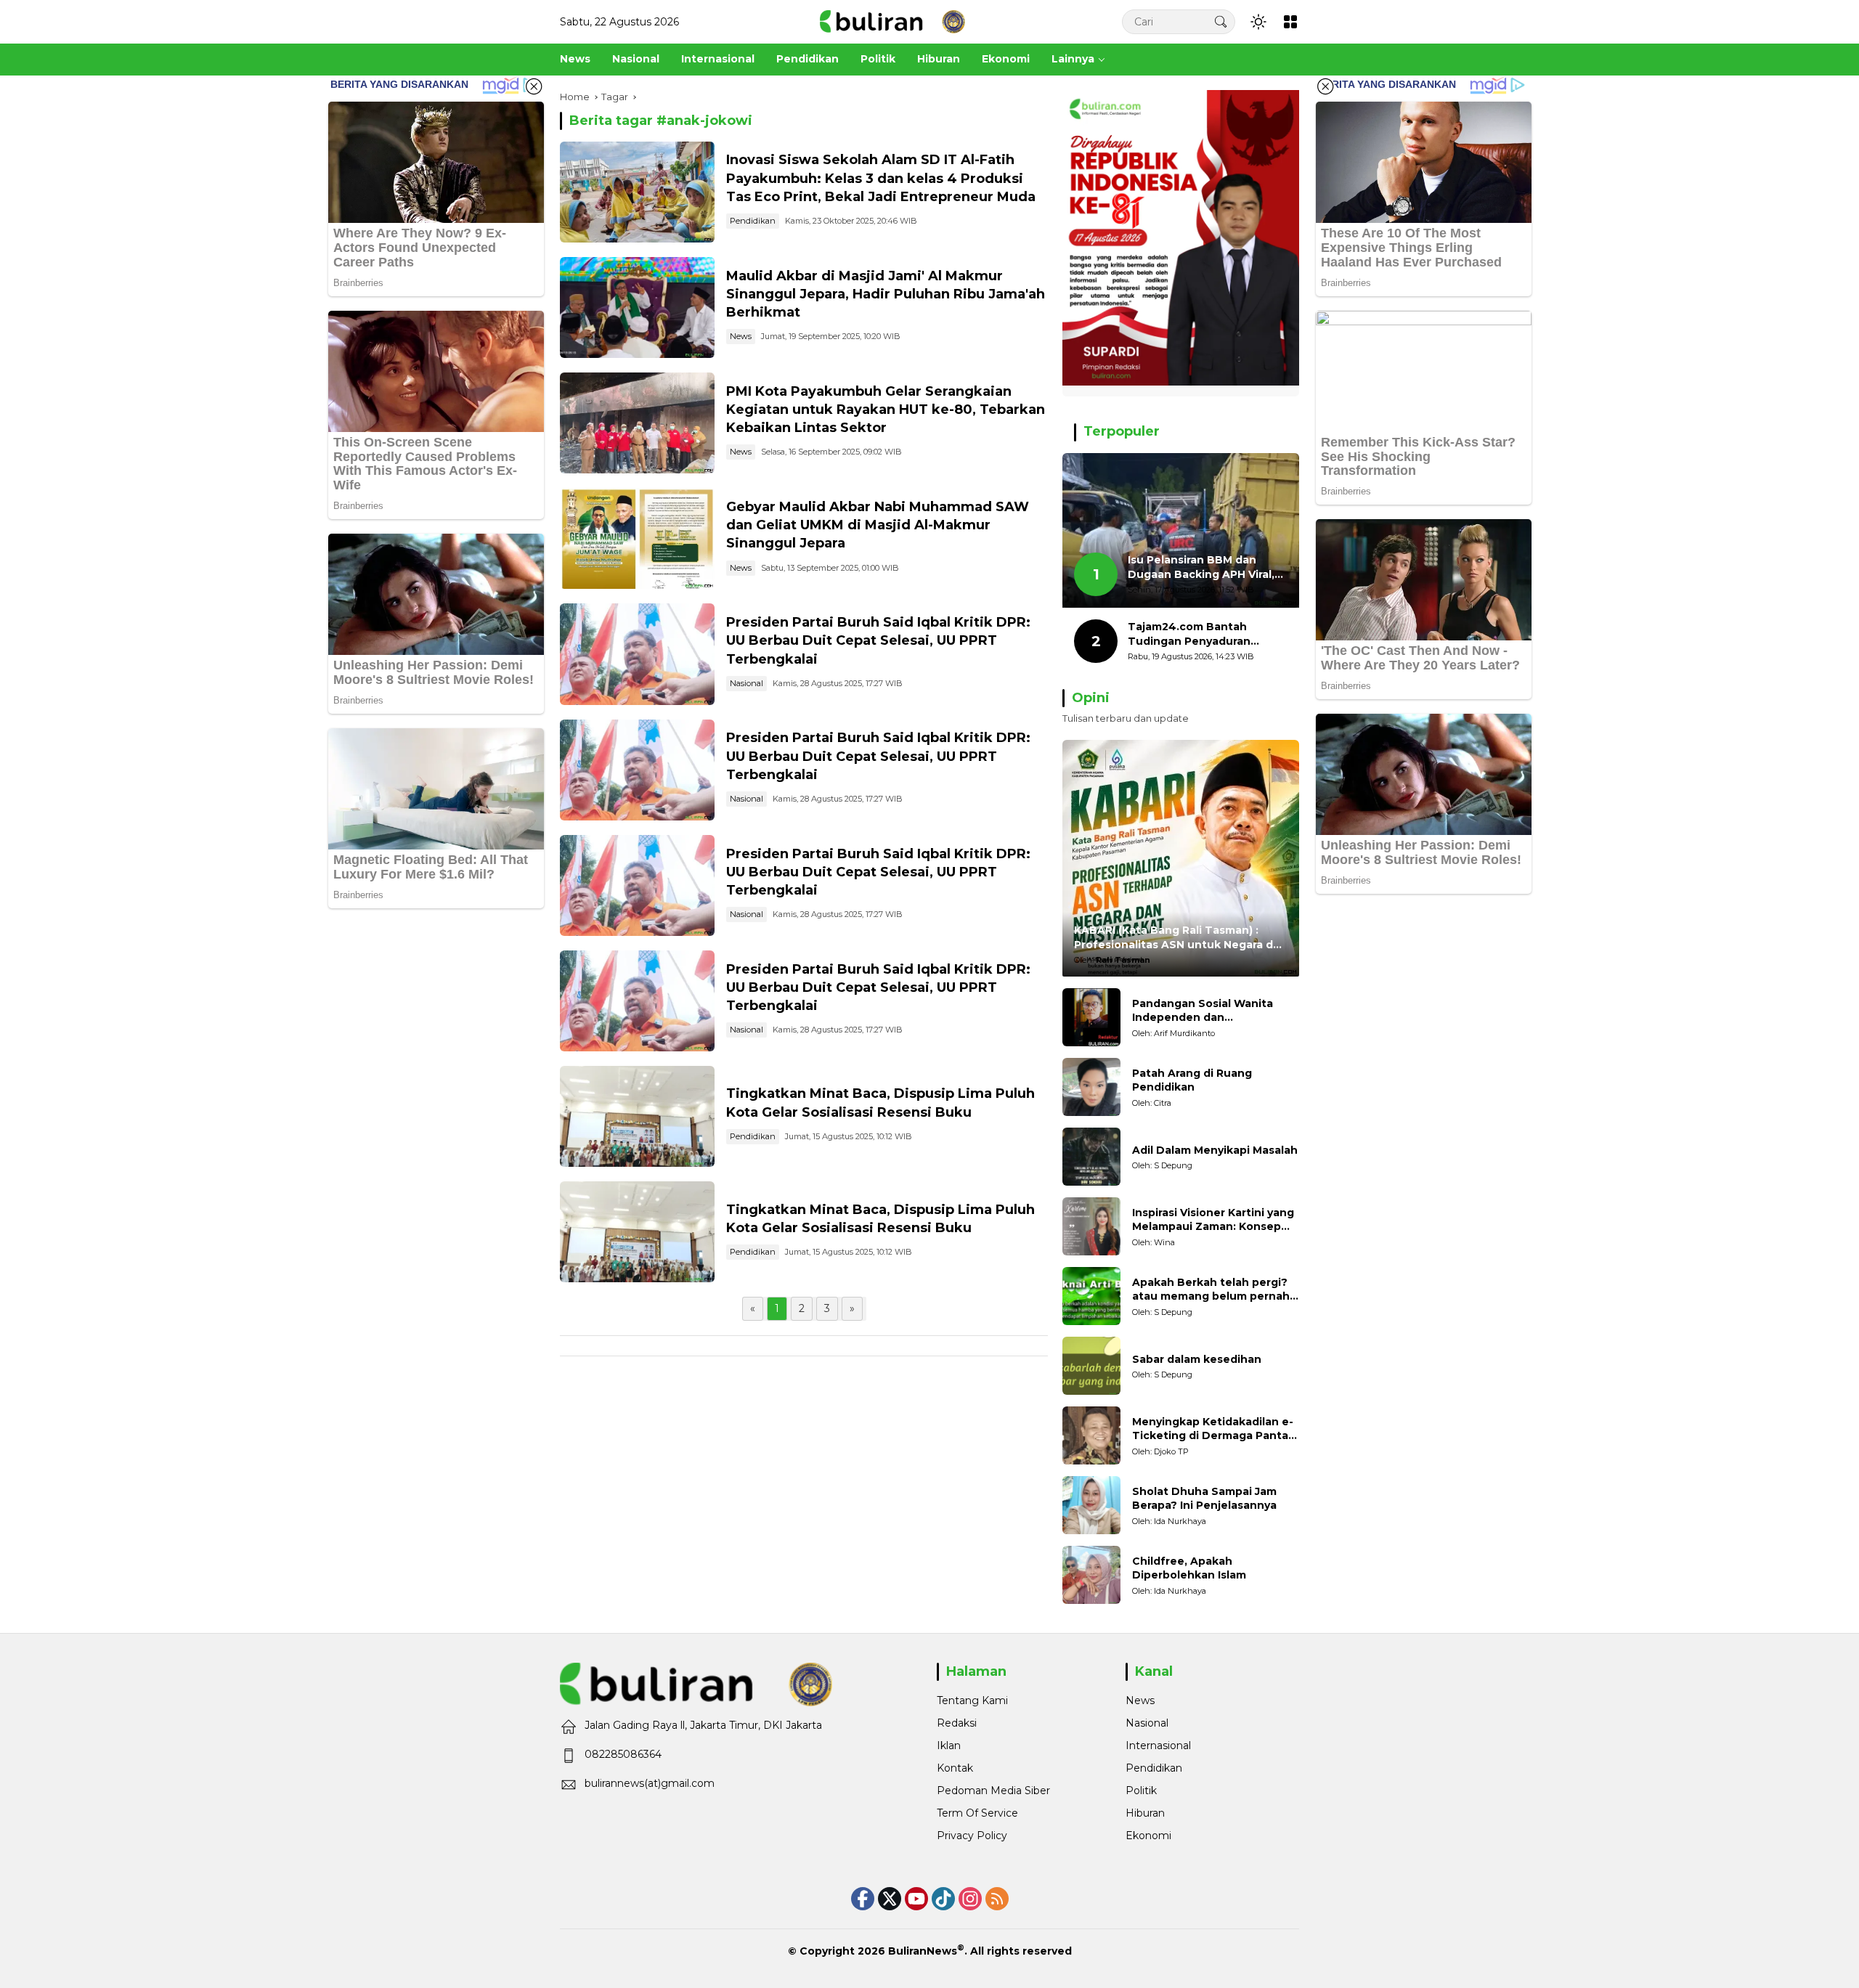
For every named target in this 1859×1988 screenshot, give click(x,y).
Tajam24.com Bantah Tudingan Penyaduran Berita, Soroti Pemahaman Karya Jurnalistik (1201, 634)
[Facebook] (863, 1899)
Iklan (949, 1745)
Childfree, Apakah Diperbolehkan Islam (1189, 1568)
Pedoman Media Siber (993, 1791)
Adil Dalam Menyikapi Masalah (1215, 1150)
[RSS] (997, 1899)
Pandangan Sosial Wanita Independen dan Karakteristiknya (1203, 1011)
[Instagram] (970, 1899)
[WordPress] (943, 1899)
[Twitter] (890, 1899)
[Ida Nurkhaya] (1091, 1505)
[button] (1221, 21)
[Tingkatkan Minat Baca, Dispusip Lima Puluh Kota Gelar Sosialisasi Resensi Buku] (637, 1116)
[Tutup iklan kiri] (534, 86)
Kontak (955, 1768)
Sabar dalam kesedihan (1197, 1359)
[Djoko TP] (1091, 1435)
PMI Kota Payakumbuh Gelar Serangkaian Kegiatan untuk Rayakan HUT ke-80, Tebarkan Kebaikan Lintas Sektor (886, 410)
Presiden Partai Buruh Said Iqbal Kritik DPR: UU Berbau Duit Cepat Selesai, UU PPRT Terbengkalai (878, 640)
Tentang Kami (972, 1700)
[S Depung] (1091, 1157)
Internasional (1158, 1745)
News (741, 336)
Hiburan (1145, 1813)
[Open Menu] (1290, 22)
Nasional (747, 683)
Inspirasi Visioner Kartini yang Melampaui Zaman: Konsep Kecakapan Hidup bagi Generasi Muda (1213, 1220)
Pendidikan (753, 221)
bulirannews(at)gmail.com (650, 1783)
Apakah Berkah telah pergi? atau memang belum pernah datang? (1211, 1290)
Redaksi (957, 1723)
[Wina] (1091, 1226)
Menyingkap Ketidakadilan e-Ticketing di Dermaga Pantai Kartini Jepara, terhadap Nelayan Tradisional (1213, 1429)
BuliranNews (923, 1951)
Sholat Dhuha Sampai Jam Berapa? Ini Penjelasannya (1204, 1499)
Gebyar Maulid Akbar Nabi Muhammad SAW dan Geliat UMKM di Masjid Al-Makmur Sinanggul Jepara (878, 525)
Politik (1141, 1791)
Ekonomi (1148, 1836)
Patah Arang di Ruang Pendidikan (1192, 1080)
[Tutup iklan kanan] (1325, 86)
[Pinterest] (916, 1899)
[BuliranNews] (892, 21)
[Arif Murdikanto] (1091, 1017)
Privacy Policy (972, 1836)
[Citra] (1091, 1087)
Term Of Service (977, 1813)
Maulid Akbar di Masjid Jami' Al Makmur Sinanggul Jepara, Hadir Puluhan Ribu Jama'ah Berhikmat (886, 294)
